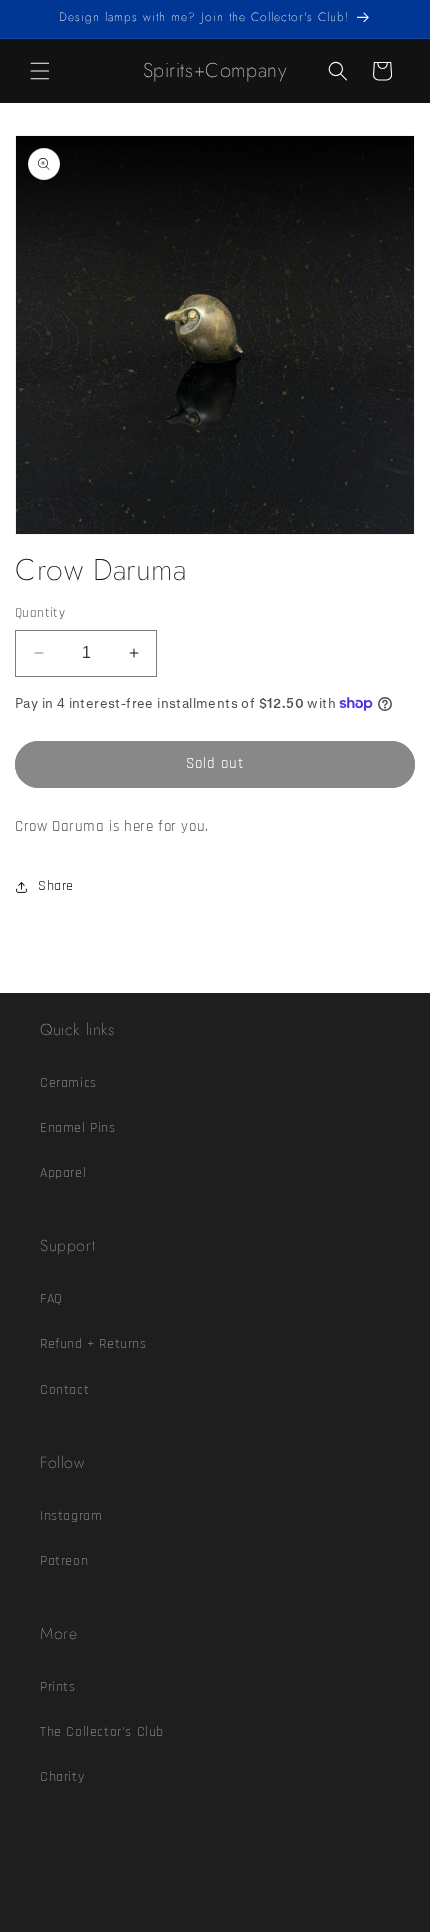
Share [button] (56, 886)
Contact (64, 1390)
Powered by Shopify (281, 1915)
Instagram (71, 1516)
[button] (40, 71)
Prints (58, 1687)
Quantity (40, 613)
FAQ (51, 1299)
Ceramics (68, 1083)
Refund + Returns (93, 1344)
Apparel (63, 1173)
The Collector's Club (102, 1732)
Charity (62, 1777)
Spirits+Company (184, 1915)
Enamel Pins (78, 1128)
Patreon (64, 1561)
